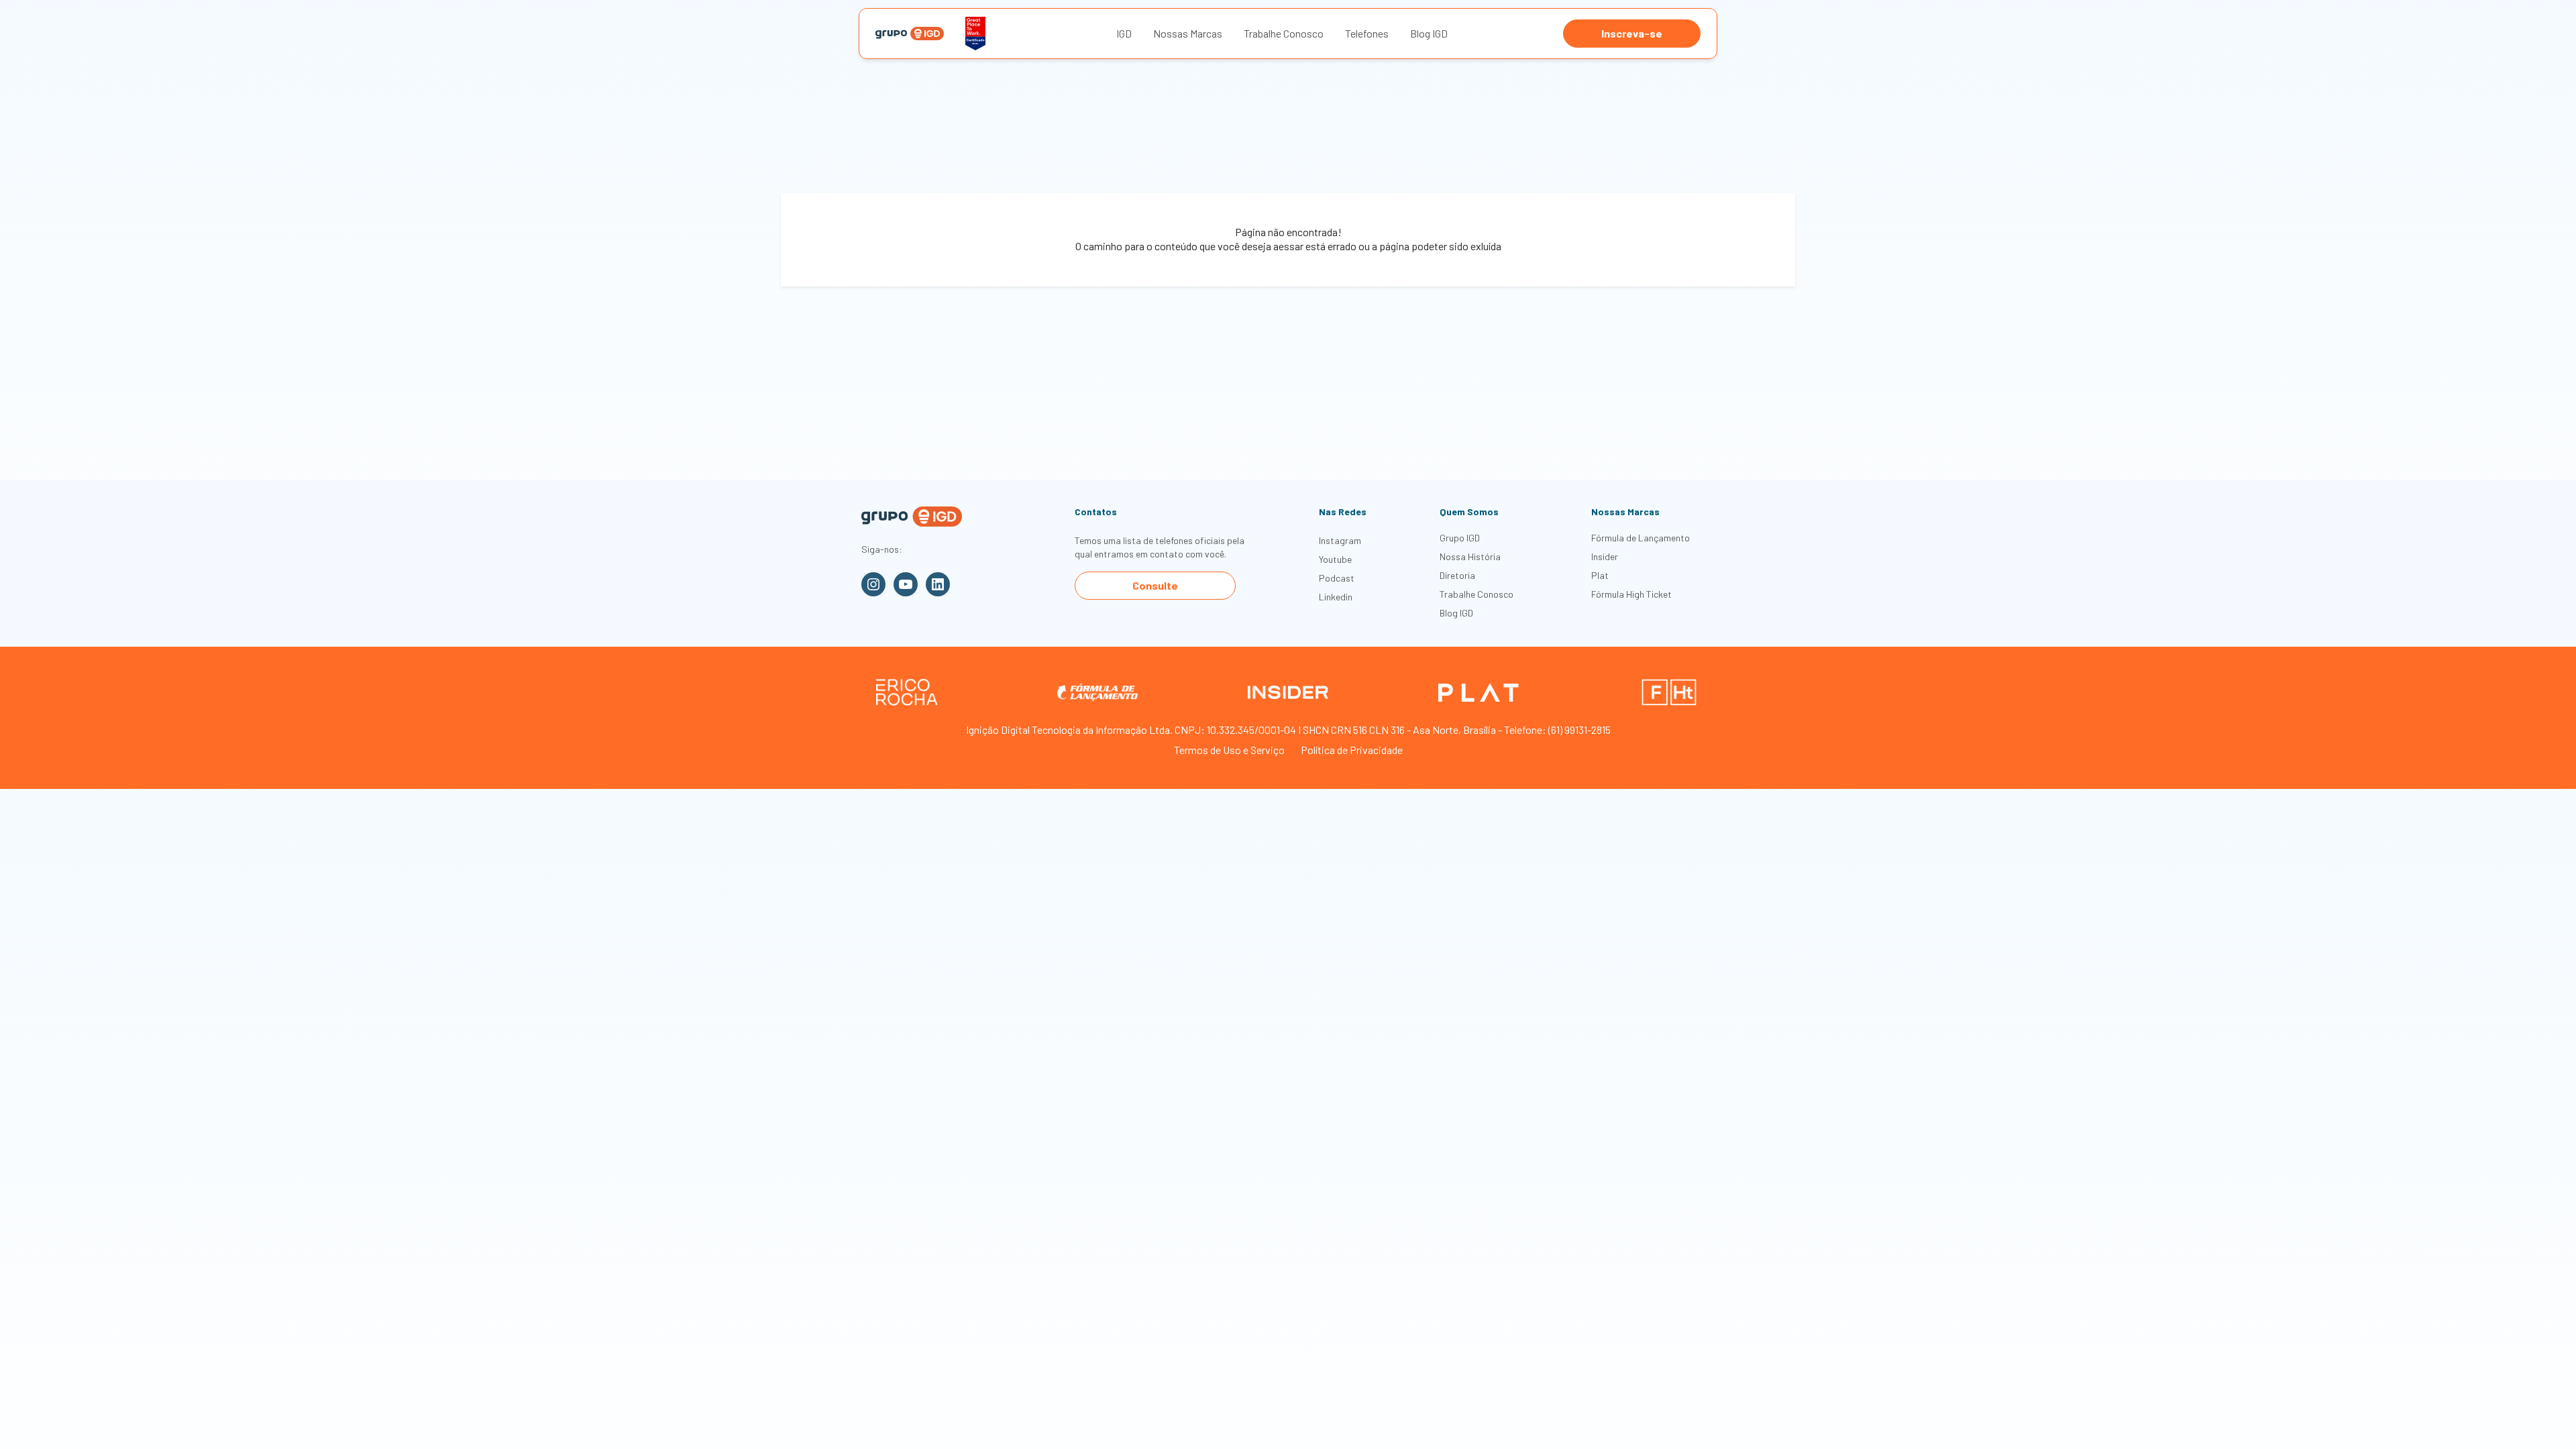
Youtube (1335, 559)
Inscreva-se (1632, 33)
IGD (1124, 33)
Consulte (1155, 585)
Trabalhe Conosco (1284, 33)
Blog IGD (1429, 33)
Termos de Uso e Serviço (1229, 750)
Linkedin (1336, 597)
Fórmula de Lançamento (1641, 538)
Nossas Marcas (1188, 33)
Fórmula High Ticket (1631, 594)
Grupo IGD (1460, 538)
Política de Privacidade (1352, 750)
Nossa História (1470, 556)
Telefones (1367, 33)
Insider (1605, 556)
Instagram (1340, 540)
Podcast (1337, 578)
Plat (1600, 575)
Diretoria (1457, 575)
